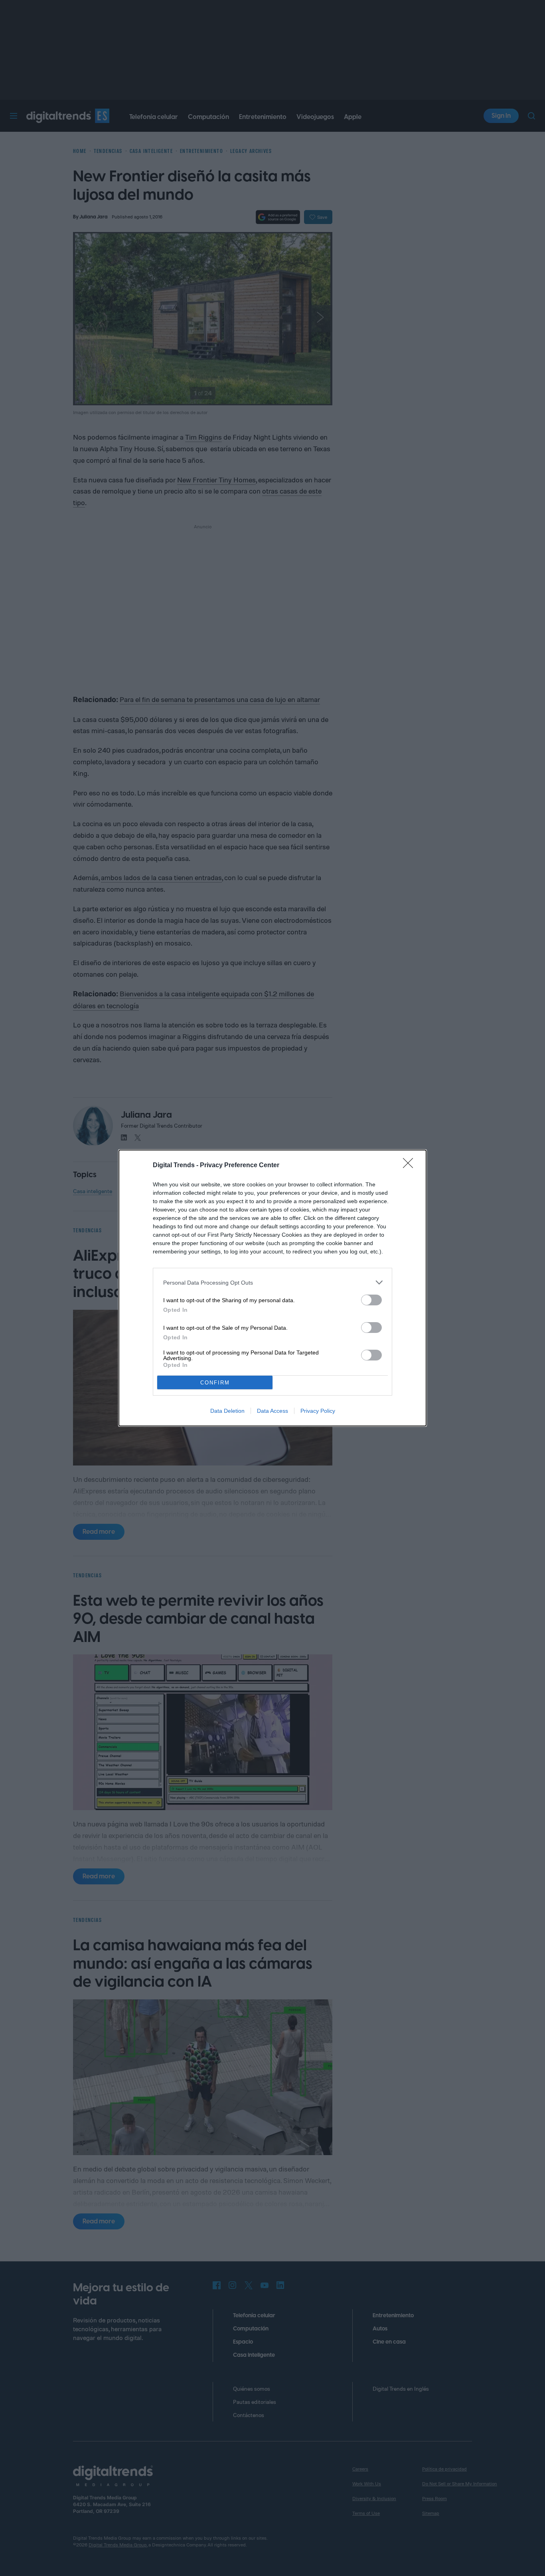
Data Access (272, 1411)
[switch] (371, 1300)
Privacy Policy (318, 1411)
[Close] (411, 1166)
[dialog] (272, 1288)
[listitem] (272, 1282)
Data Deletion (227, 1411)
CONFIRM (215, 1383)
